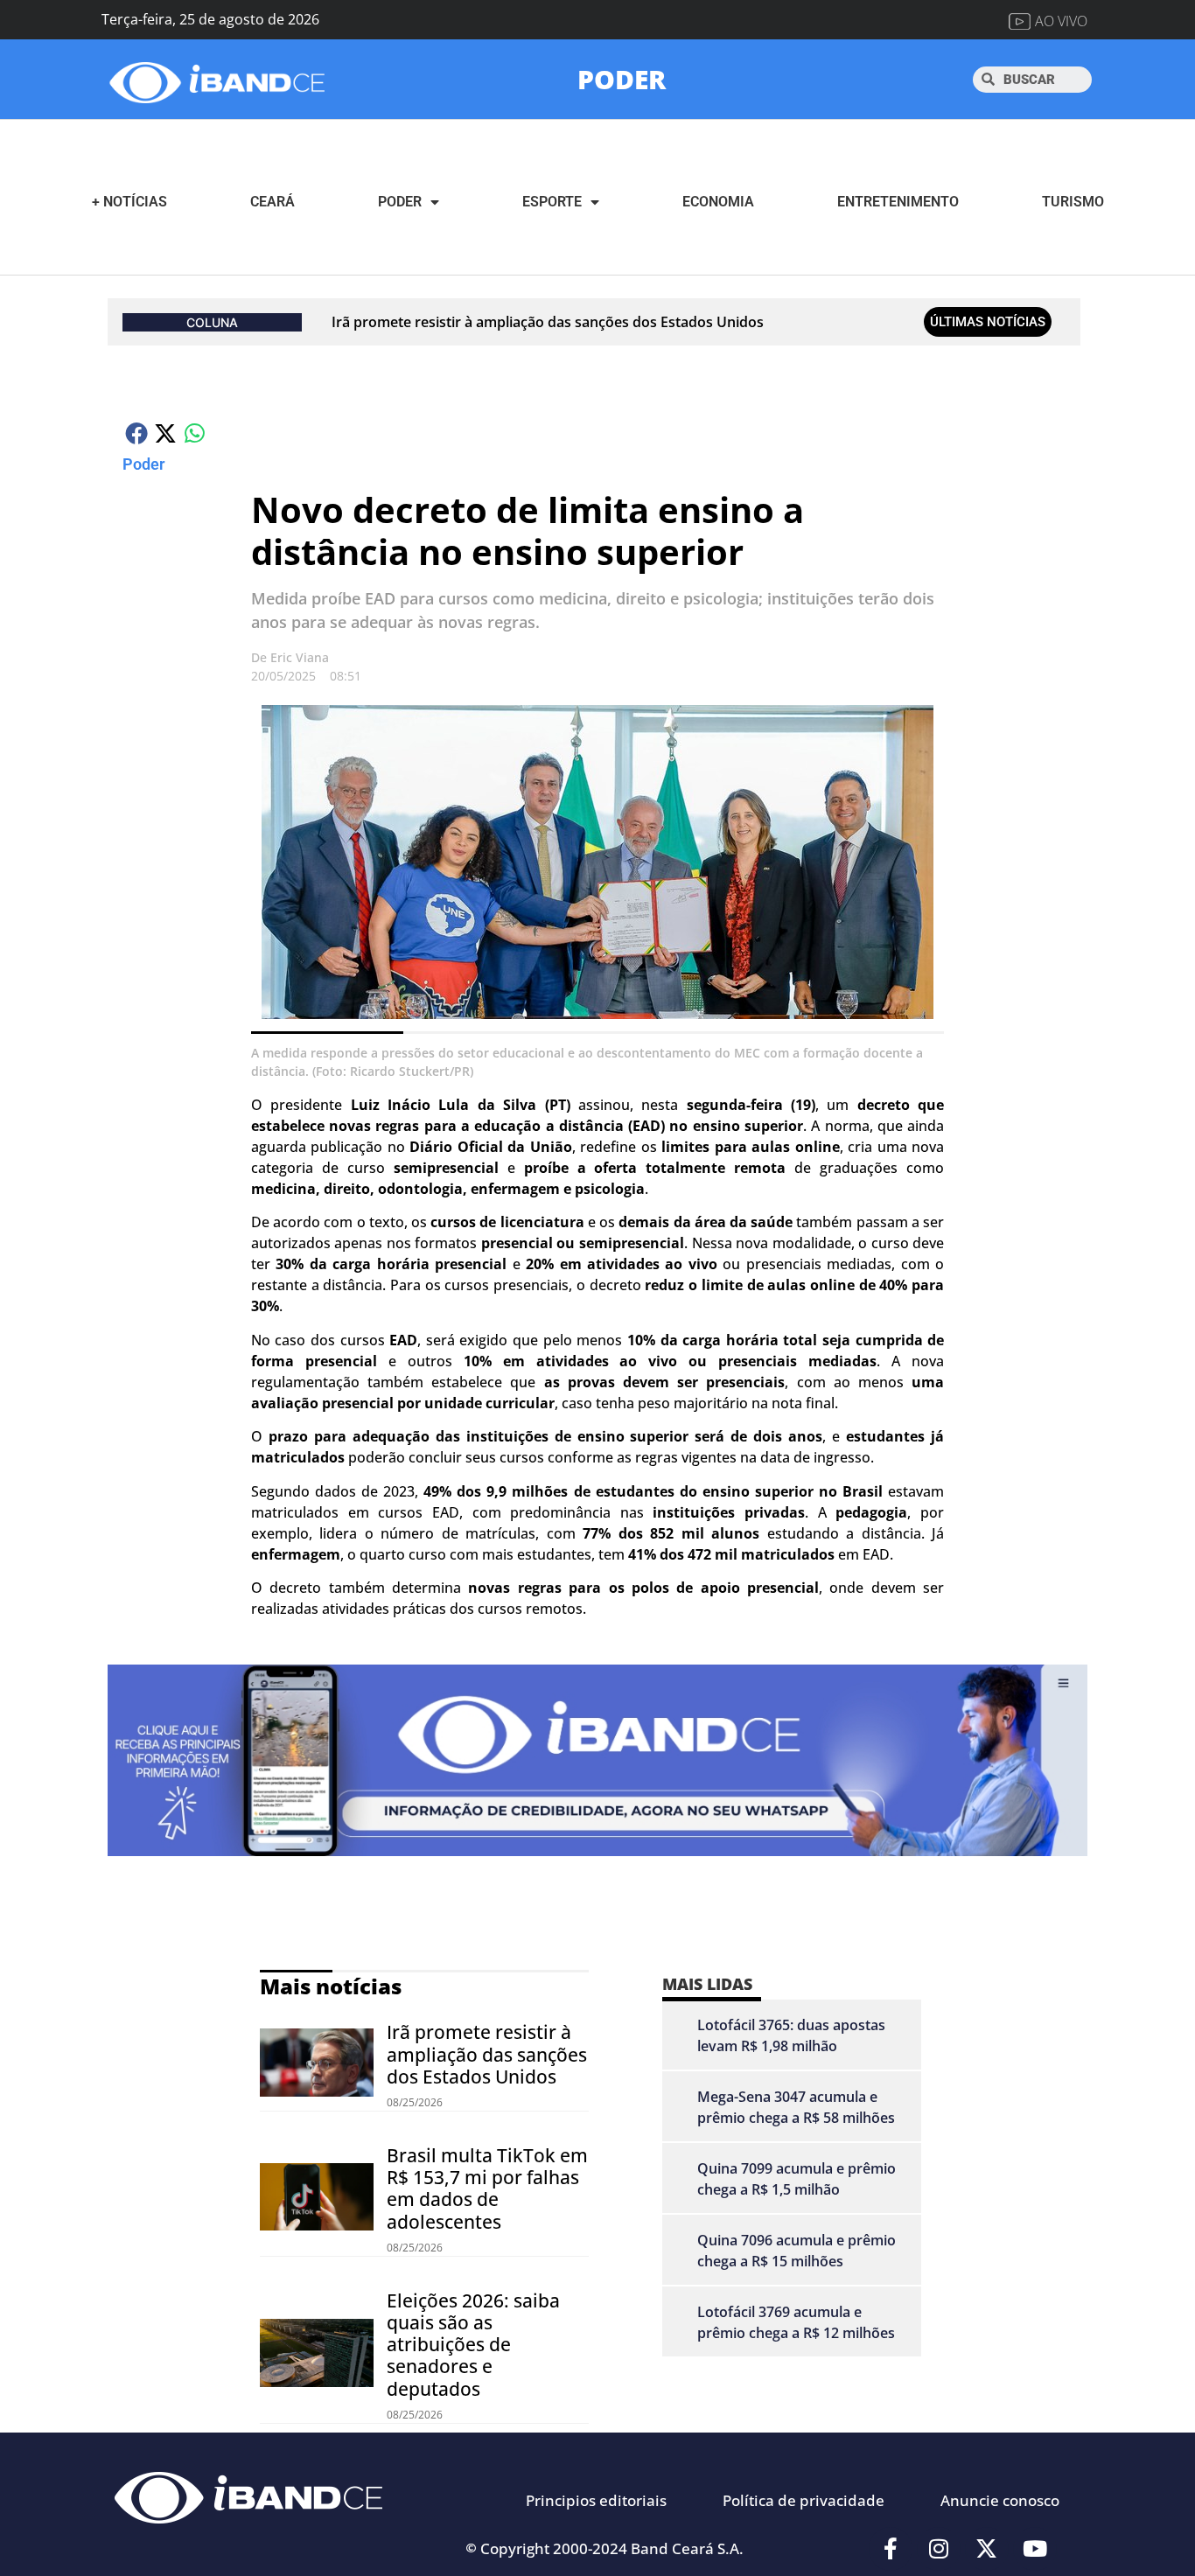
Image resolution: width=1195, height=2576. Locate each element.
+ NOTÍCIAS (129, 202)
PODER (622, 79)
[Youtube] (1035, 2549)
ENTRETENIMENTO (898, 202)
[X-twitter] (987, 2549)
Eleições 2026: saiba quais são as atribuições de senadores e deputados (473, 2345)
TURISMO (1073, 202)
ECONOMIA (718, 202)
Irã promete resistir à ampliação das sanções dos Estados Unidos (548, 322)
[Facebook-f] (891, 2549)
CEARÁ (273, 202)
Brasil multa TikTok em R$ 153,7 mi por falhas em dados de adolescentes (487, 2189)
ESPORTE (552, 202)
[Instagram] (939, 2549)
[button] (137, 433)
